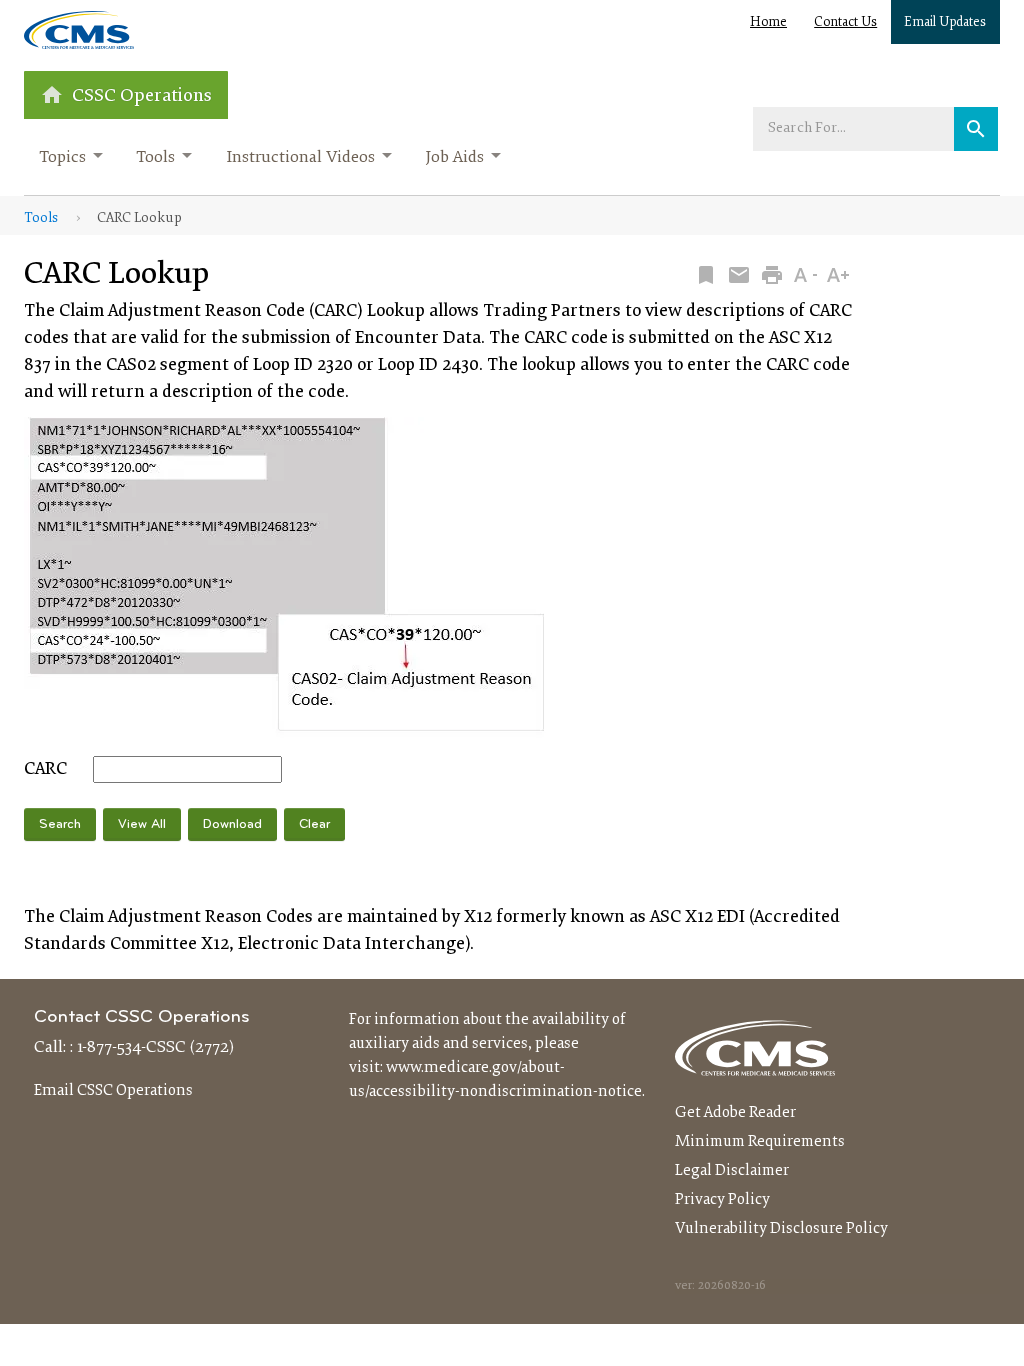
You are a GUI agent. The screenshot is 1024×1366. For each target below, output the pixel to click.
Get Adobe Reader (735, 1113)
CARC (45, 770)
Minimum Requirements (760, 1142)
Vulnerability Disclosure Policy (781, 1229)
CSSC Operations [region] (142, 96)
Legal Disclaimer (732, 1171)
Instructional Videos (300, 158)
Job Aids (454, 158)
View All (142, 824)
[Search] (976, 129)
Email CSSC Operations (113, 1091)
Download (232, 824)
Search (60, 824)
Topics (62, 158)
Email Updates (945, 23)
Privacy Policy (722, 1200)
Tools (155, 158)
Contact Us (845, 23)
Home (768, 23)
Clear (314, 824)
